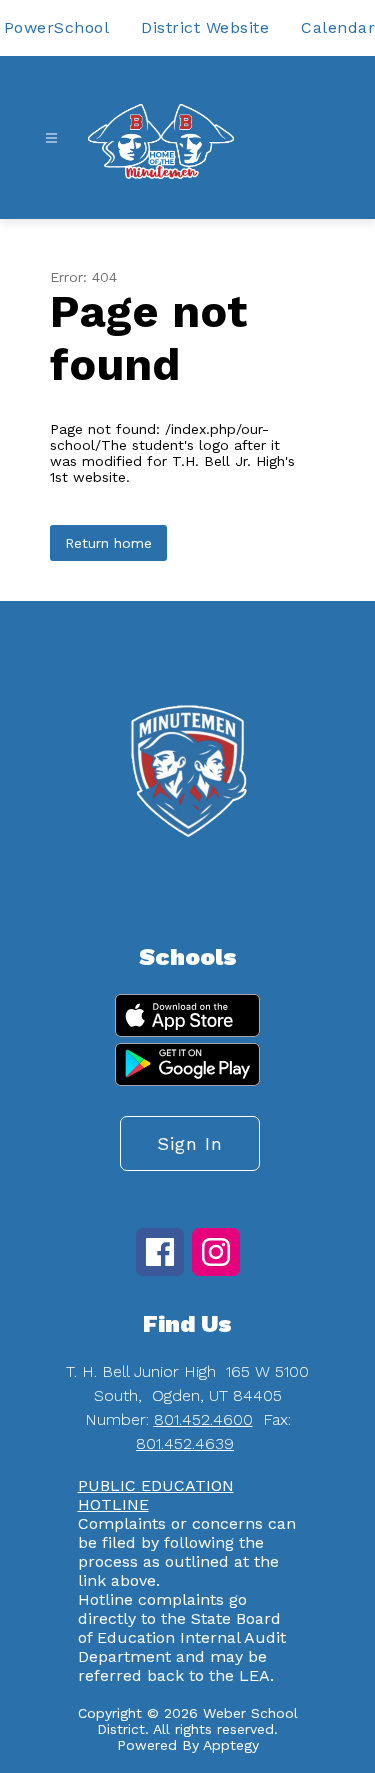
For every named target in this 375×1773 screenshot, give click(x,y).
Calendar (338, 27)
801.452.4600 (203, 1419)
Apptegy (231, 1745)
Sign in (190, 1143)
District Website (205, 27)
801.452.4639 (185, 1443)
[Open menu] (51, 138)
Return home (108, 543)
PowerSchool (57, 27)
